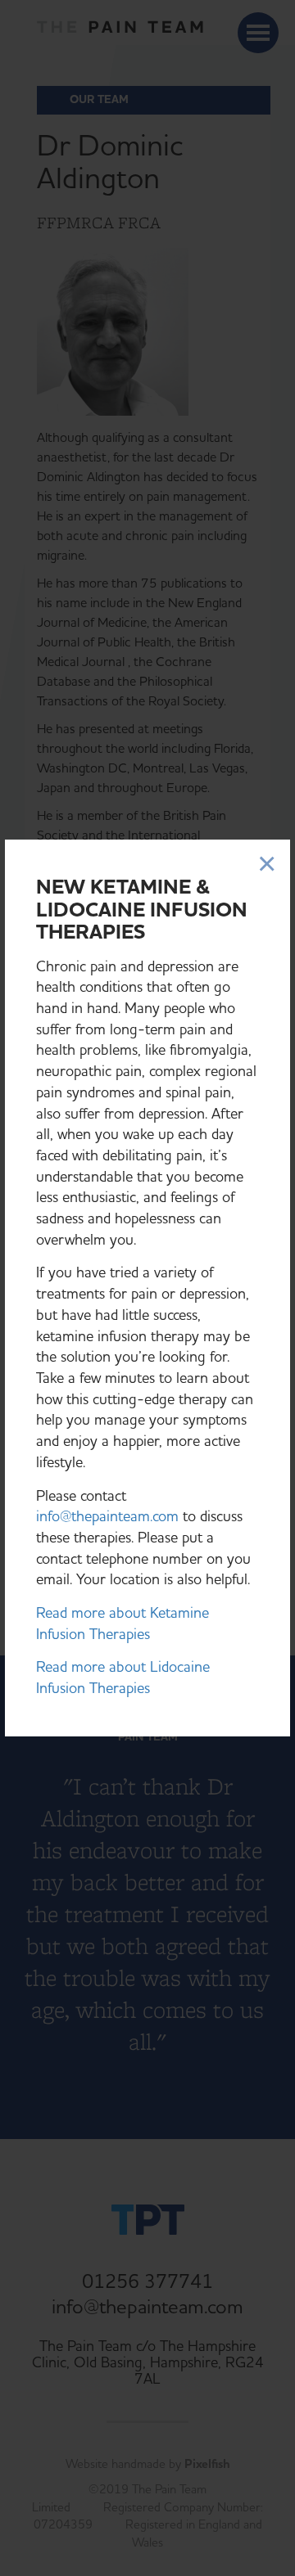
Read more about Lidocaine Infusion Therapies (123, 1678)
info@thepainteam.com (107, 1517)
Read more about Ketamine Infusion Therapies (123, 1624)
